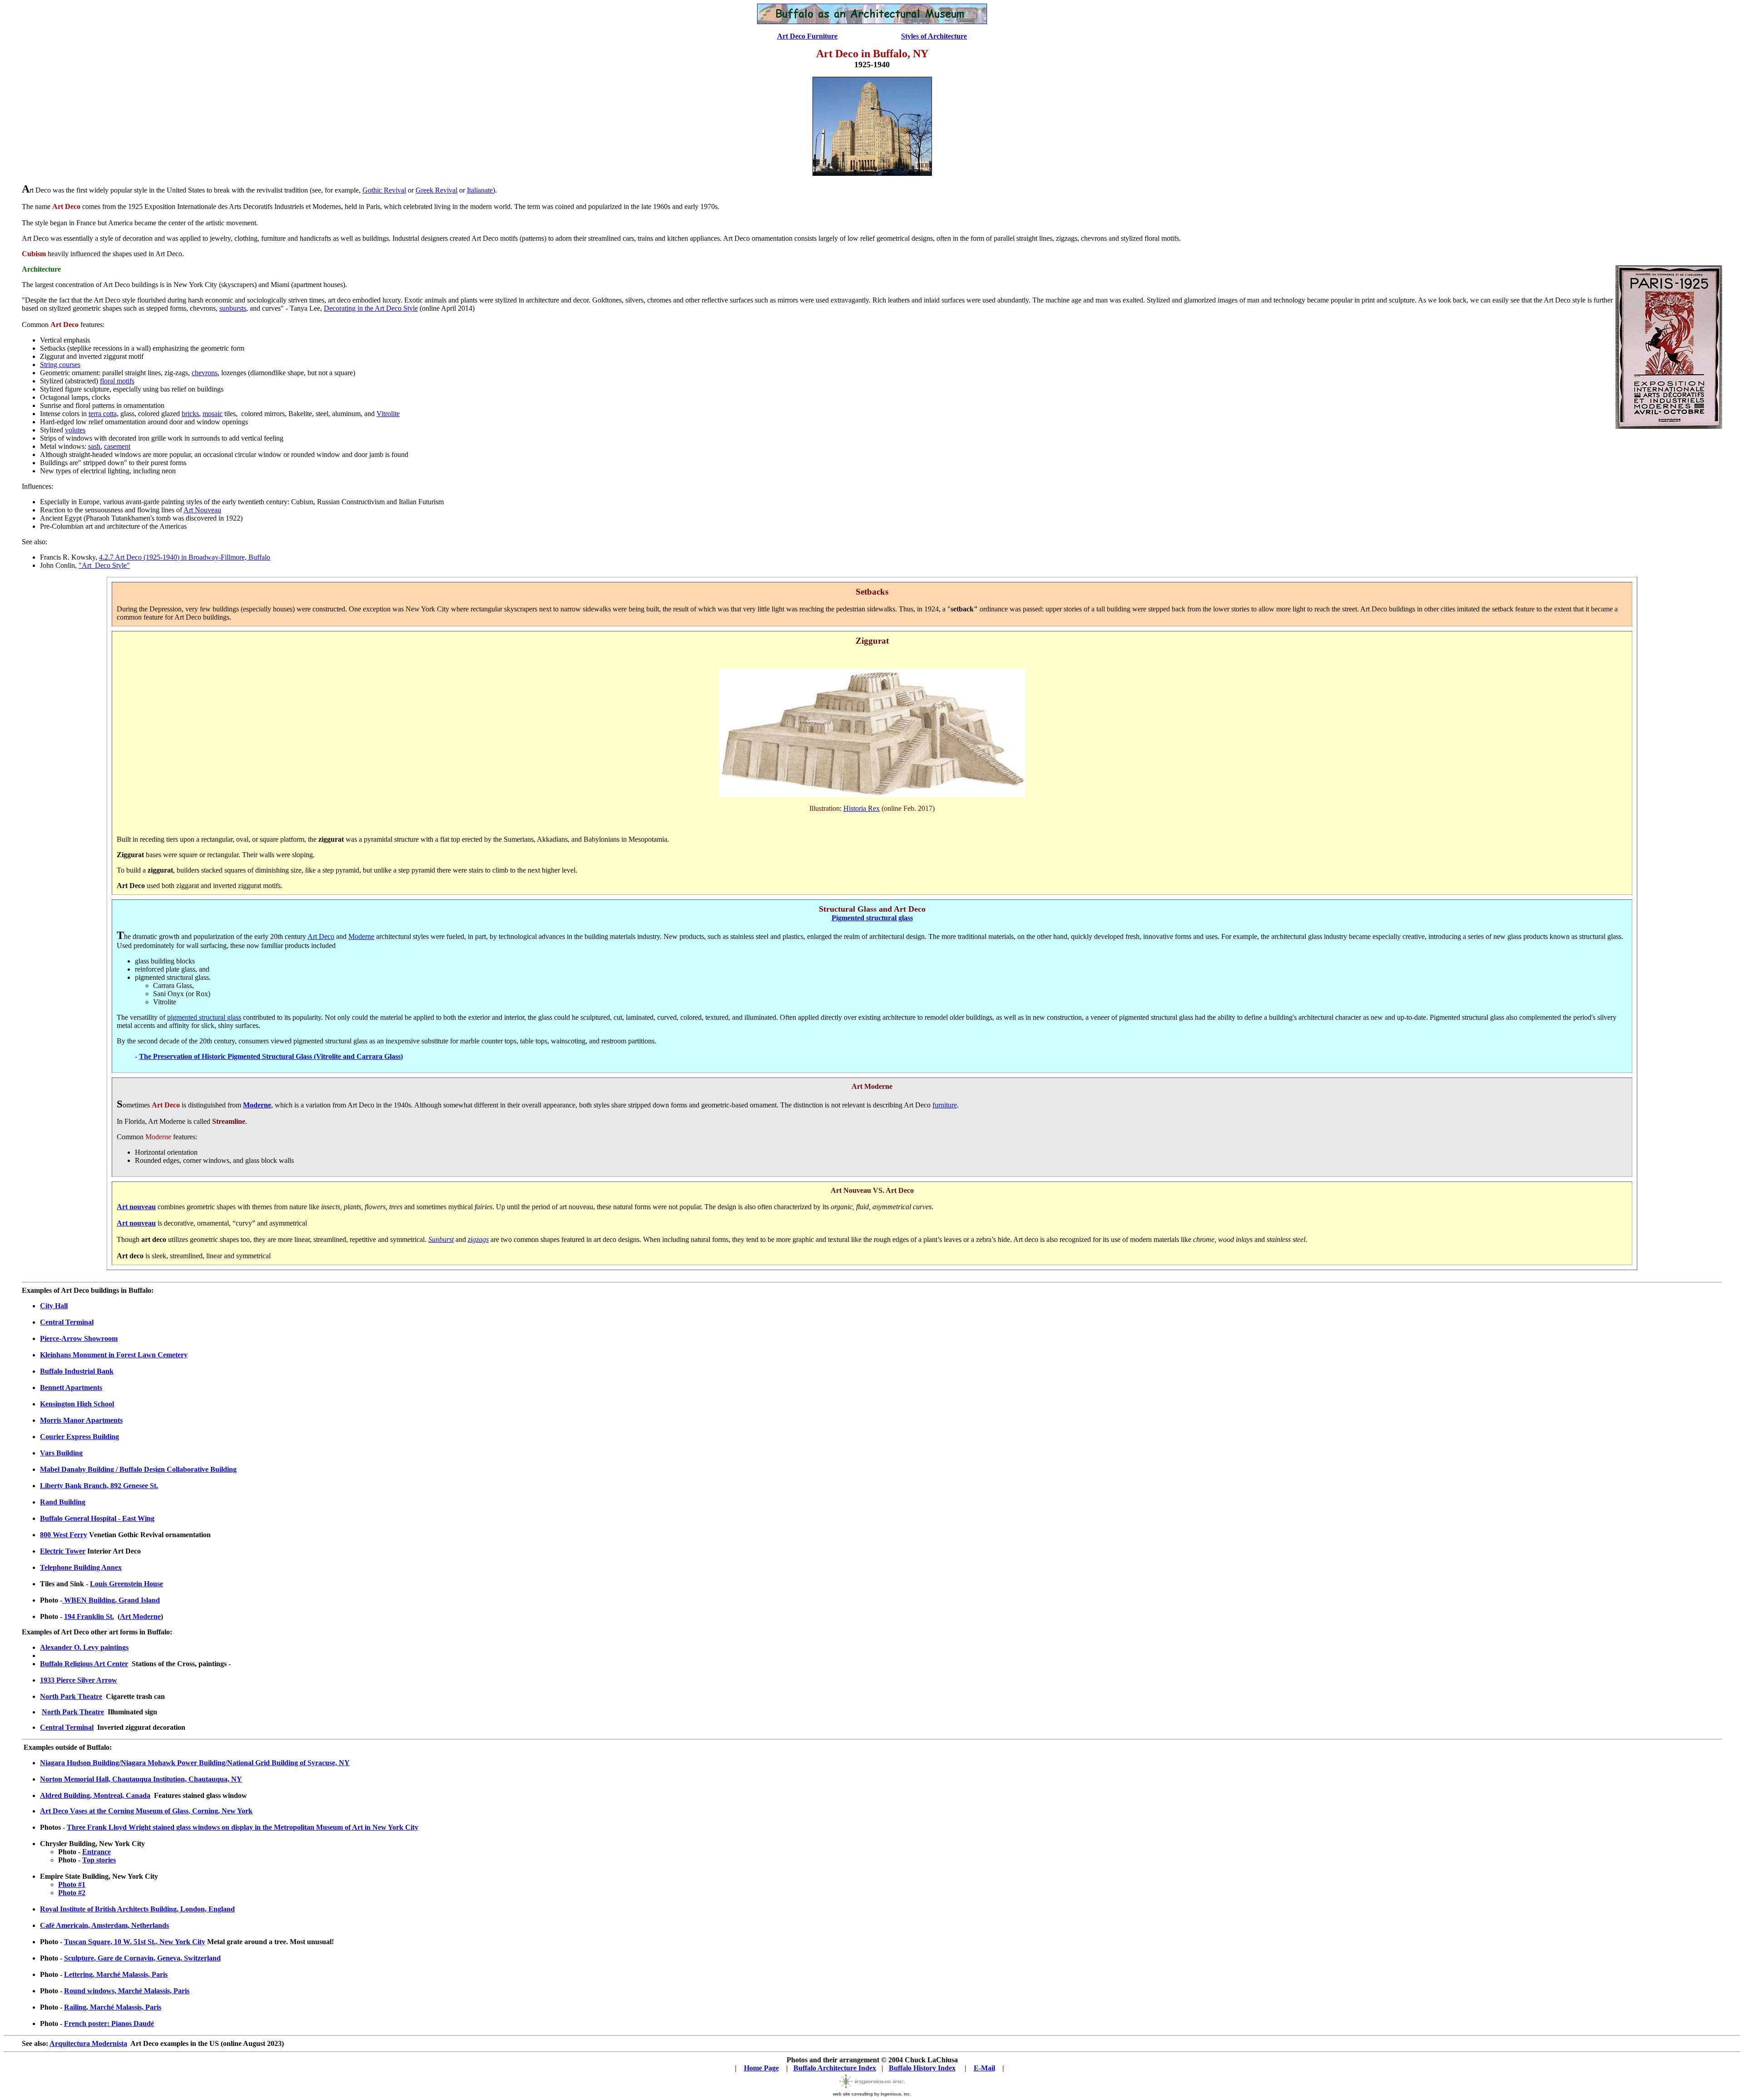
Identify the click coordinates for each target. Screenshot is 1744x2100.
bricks (190, 414)
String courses (60, 365)
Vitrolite (388, 414)
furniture (945, 1105)
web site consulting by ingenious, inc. (872, 2094)
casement (117, 446)
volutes (75, 430)
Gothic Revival (384, 190)
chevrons (205, 373)
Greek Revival (436, 190)
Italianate (480, 190)
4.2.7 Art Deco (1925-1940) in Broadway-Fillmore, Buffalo (185, 557)
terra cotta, (104, 414)
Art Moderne (140, 1616)
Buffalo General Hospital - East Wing (97, 1518)
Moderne (361, 936)
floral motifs (117, 381)
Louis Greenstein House (126, 1584)
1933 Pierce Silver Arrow (79, 1680)
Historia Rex (862, 808)
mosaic (213, 414)
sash (94, 446)
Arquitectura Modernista (88, 2043)
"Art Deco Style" (104, 565)
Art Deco (321, 936)
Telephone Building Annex (81, 1567)
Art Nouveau (202, 510)
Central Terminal (67, 1727)
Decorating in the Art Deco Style (371, 308)
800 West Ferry (64, 1535)
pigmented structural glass (204, 1017)
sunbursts (233, 308)
